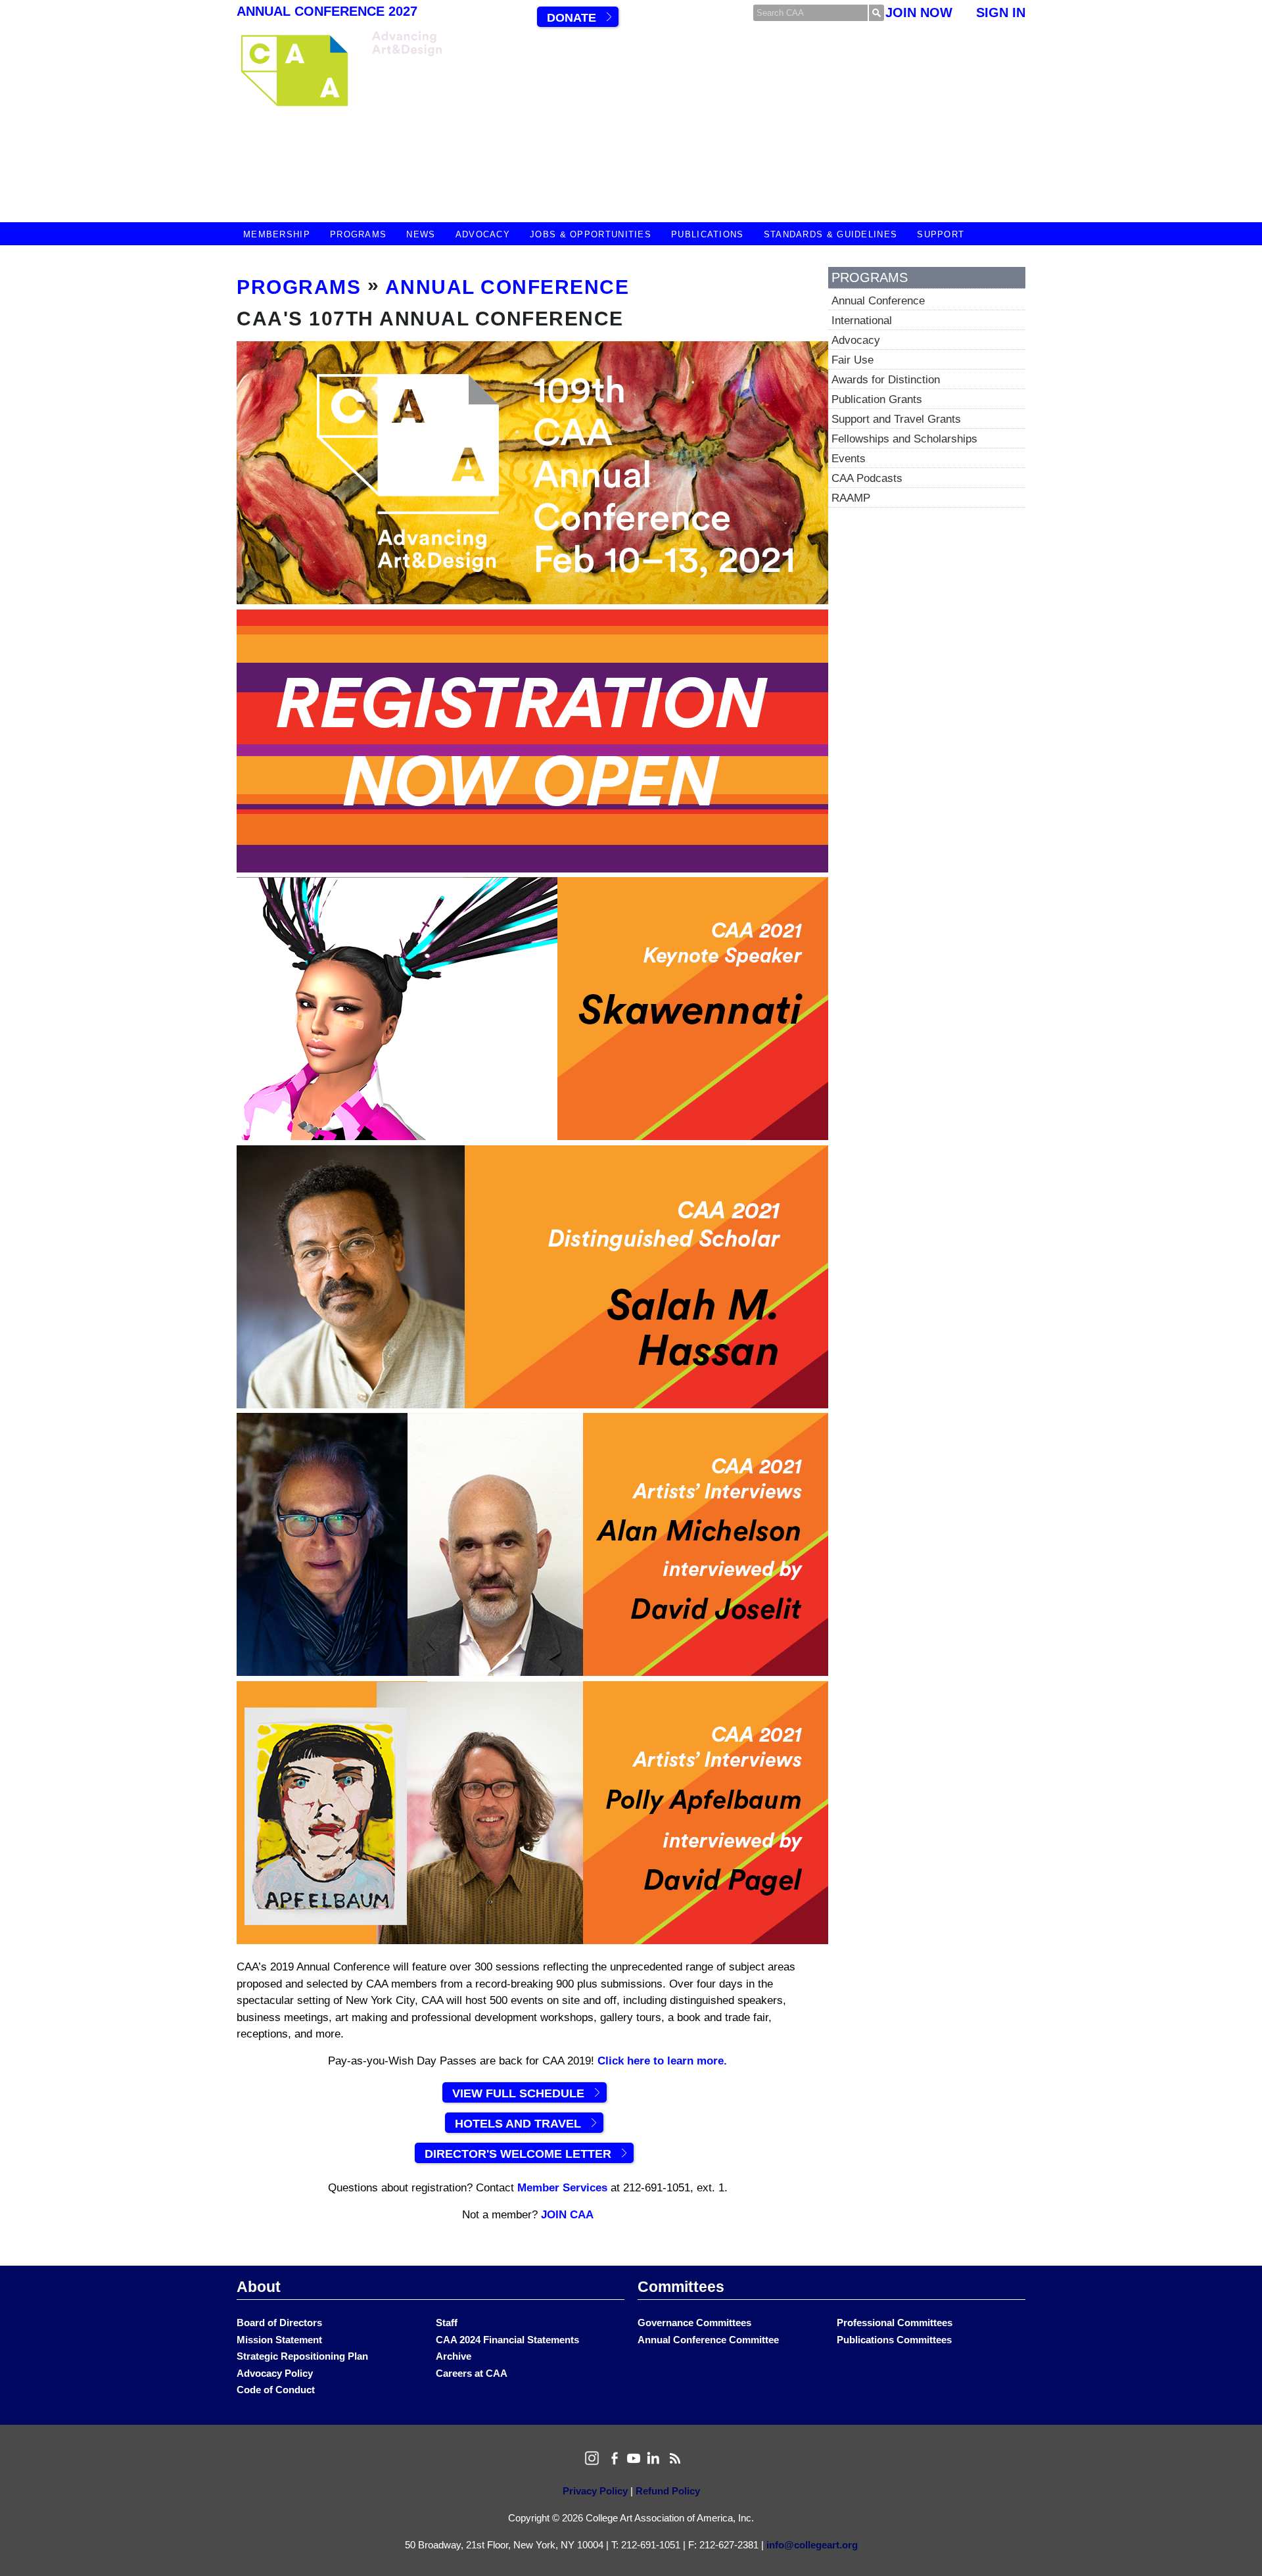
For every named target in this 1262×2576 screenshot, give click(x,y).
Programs (358, 234)
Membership (277, 234)
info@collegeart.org (812, 2545)
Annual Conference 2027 (327, 11)
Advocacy (483, 234)
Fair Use (853, 360)
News (421, 234)
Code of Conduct (276, 2390)
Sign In (1001, 12)
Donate (572, 18)
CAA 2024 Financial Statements (507, 2340)
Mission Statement (279, 2340)
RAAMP (851, 498)
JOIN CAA (567, 2215)
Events (849, 459)
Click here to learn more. (662, 2061)
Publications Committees (894, 2340)
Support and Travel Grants (896, 419)
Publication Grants (877, 399)
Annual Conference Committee (708, 2340)
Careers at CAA (472, 2373)
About (259, 2287)
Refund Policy (668, 2491)
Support (941, 234)
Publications (708, 234)
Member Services (562, 2188)
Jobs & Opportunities (591, 234)
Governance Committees (694, 2323)
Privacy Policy (595, 2491)
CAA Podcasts (867, 478)
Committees (681, 2287)
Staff (447, 2323)
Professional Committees (895, 2323)
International (862, 321)
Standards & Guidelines (831, 234)
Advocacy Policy (275, 2373)
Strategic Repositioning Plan (302, 2356)
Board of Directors (279, 2323)
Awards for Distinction (886, 380)
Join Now (919, 12)
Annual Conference (507, 287)
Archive (454, 2356)
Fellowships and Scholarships (904, 439)
